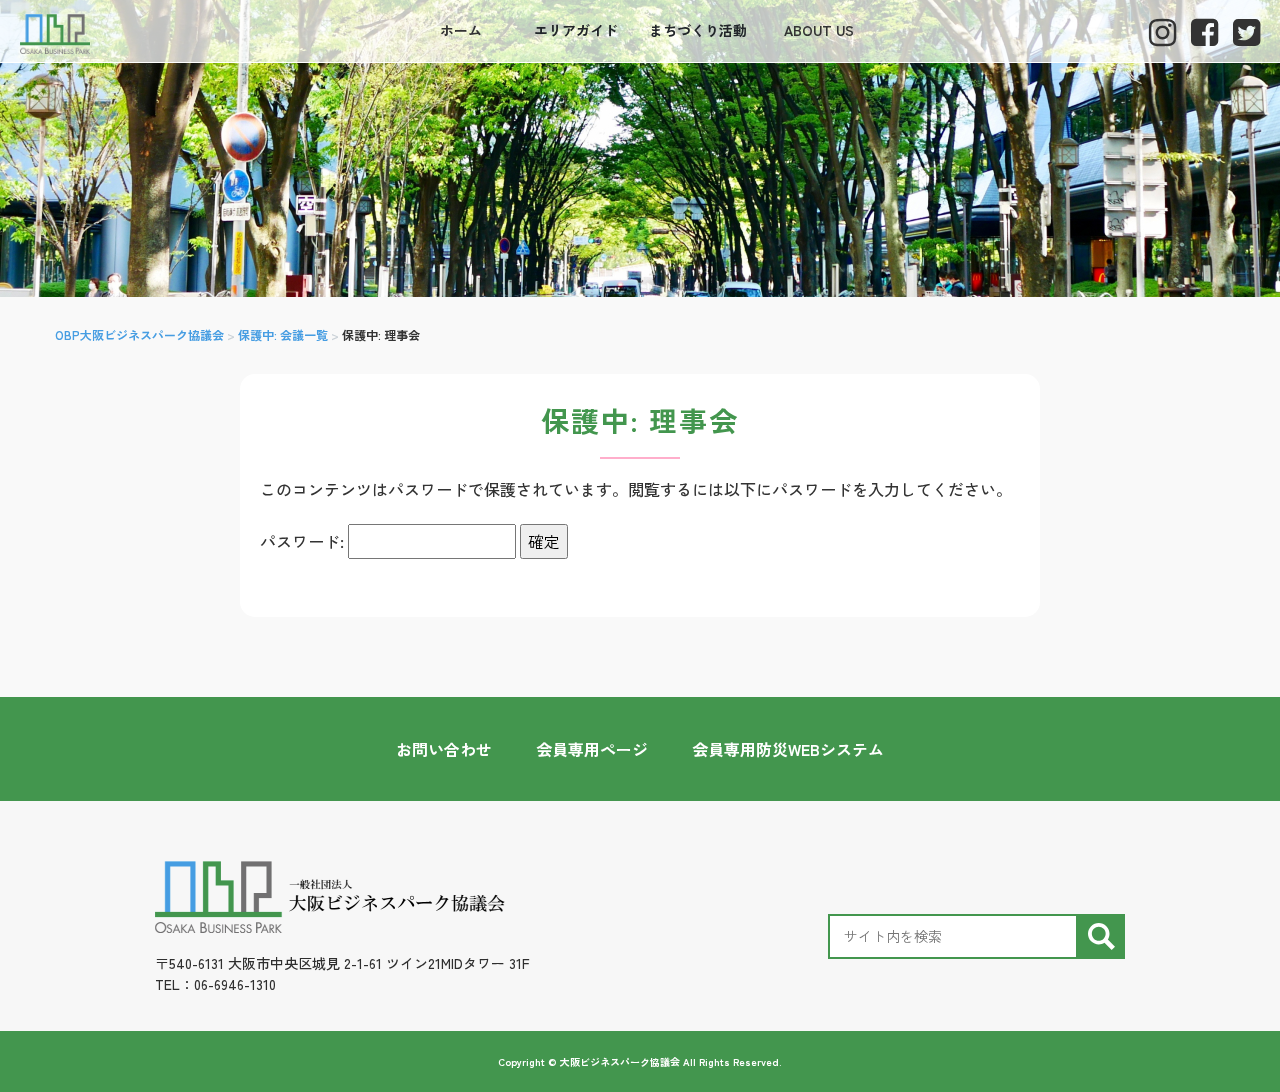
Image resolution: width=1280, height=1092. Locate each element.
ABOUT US (819, 30)
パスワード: (304, 541)
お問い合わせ (444, 749)
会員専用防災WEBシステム (788, 749)
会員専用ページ (592, 749)
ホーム (461, 30)
